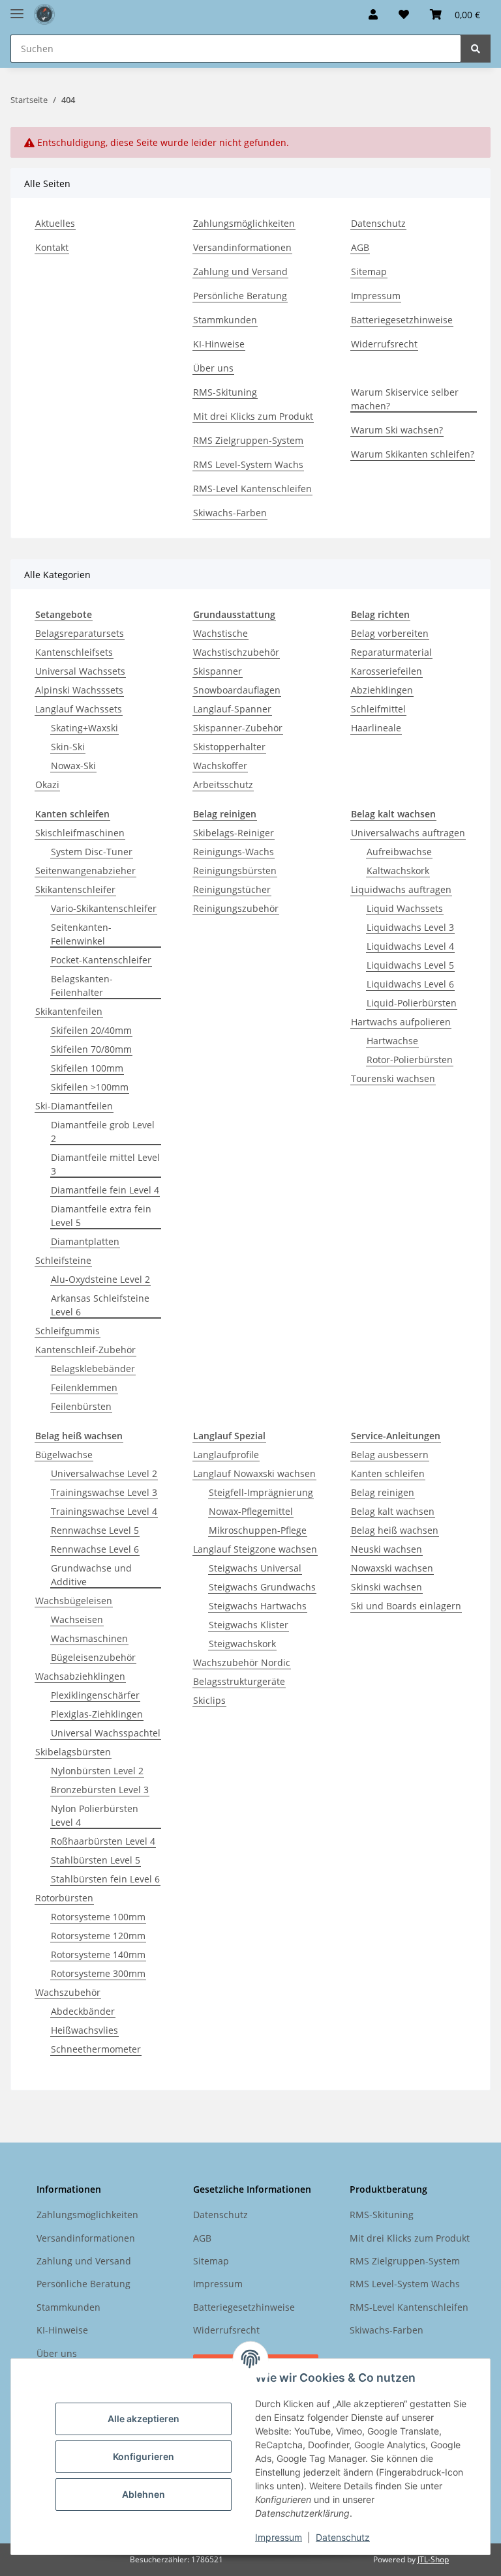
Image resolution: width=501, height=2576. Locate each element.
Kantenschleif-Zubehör (85, 1350)
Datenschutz (343, 2537)
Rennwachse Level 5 (95, 1530)
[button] (373, 14)
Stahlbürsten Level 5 (96, 1860)
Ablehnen (144, 2494)
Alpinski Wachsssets (79, 690)
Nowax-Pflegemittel (251, 1511)
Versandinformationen (242, 247)
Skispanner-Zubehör (238, 728)
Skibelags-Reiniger (234, 833)
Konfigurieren (144, 2456)
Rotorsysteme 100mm (98, 1917)
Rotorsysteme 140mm (98, 1954)
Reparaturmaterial (391, 652)
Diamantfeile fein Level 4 (105, 1190)
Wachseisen (77, 1619)
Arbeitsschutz (223, 784)
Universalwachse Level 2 (104, 1473)
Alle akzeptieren (144, 2419)
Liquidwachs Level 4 (410, 946)
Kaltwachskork (398, 871)
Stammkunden (225, 320)
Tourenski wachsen (393, 1078)
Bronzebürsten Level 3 (100, 1790)
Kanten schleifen (388, 1473)
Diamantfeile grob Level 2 (103, 1132)
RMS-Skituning (225, 392)
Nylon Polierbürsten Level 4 (95, 1815)
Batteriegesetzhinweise (402, 320)
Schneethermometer (96, 2049)
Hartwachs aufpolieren (401, 1022)
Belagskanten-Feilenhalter (82, 986)
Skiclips (209, 1700)
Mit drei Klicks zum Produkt (253, 416)
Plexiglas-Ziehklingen (97, 1714)
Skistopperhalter (229, 747)
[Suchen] (476, 49)
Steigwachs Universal (255, 1568)
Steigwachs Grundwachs (262, 1587)
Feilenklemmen (84, 1387)
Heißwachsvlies (84, 2030)
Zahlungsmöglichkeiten (244, 223)
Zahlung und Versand (240, 271)
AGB (360, 247)
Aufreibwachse (399, 852)
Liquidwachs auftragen (401, 889)
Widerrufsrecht (384, 344)
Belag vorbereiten (390, 633)
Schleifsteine (63, 1260)
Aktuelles (55, 223)
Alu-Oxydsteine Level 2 (100, 1279)
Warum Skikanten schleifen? (413, 454)
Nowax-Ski (73, 766)
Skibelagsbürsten (73, 1752)
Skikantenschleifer (75, 889)
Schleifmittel (378, 709)
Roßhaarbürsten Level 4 (103, 1841)
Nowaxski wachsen (392, 1568)
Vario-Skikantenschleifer (104, 908)
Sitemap (369, 271)
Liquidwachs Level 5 (410, 965)
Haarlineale (376, 728)
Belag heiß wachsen (395, 1530)
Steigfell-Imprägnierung (261, 1492)
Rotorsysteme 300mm (98, 1973)
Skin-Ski (68, 747)
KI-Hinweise (219, 344)
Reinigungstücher (232, 889)
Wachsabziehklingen (80, 1676)
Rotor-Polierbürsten (410, 1060)
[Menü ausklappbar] (17, 8)
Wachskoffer (220, 766)
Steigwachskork (242, 1644)
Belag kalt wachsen (393, 1511)
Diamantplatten (85, 1241)
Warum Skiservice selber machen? (405, 399)
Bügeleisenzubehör (93, 1657)
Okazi (47, 784)
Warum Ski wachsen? (397, 430)
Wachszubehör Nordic (242, 1662)
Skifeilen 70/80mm (91, 1049)
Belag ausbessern (390, 1455)
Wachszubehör (68, 1992)
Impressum (279, 2537)
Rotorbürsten (64, 1898)
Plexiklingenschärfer (95, 1695)
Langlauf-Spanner (232, 709)
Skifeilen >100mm (90, 1087)
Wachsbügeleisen (74, 1601)
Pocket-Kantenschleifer (101, 960)
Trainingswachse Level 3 (104, 1492)
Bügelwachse (64, 1455)
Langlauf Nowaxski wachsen (254, 1473)
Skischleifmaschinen (80, 833)
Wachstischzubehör (236, 652)
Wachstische (220, 633)
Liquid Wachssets (405, 908)
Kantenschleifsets (74, 652)
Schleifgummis (68, 1331)
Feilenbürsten (81, 1406)
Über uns (213, 368)
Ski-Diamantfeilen (74, 1106)
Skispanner (218, 671)
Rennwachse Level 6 (95, 1549)
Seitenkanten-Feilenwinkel (81, 934)
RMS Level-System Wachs (248, 464)
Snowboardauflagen (237, 690)
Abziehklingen (382, 690)
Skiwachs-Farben (230, 513)
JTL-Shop (433, 2559)
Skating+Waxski (84, 728)
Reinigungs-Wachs (234, 852)
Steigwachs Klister (249, 1625)
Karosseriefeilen (387, 671)
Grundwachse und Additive (91, 1575)
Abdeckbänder (83, 2011)
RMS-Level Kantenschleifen (252, 489)
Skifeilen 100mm (87, 1068)
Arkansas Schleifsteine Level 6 (100, 1305)
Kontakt (52, 247)
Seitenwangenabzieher (85, 871)
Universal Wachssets (80, 671)
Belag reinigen (383, 1492)
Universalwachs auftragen (408, 833)
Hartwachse (392, 1041)
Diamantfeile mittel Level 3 (105, 1164)
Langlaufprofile (226, 1455)
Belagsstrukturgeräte (239, 1681)
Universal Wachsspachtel (106, 1733)
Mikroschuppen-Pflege (258, 1530)
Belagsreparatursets (80, 633)
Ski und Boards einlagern (406, 1606)
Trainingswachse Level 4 (104, 1511)
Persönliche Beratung (240, 296)
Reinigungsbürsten (235, 871)
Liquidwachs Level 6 (410, 984)
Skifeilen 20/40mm (91, 1030)
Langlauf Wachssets (79, 709)
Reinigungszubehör (236, 908)
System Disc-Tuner (92, 852)
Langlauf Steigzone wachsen (255, 1549)
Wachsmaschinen (89, 1638)
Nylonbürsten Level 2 (97, 1771)
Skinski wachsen (387, 1587)
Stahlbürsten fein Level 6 (105, 1879)
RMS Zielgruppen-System (248, 440)
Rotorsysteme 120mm (98, 1936)
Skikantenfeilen (69, 1011)
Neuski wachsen (387, 1549)
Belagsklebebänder (93, 1368)
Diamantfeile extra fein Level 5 (101, 1216)
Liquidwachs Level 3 (410, 927)
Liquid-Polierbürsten (412, 1003)
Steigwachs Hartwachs (258, 1606)
